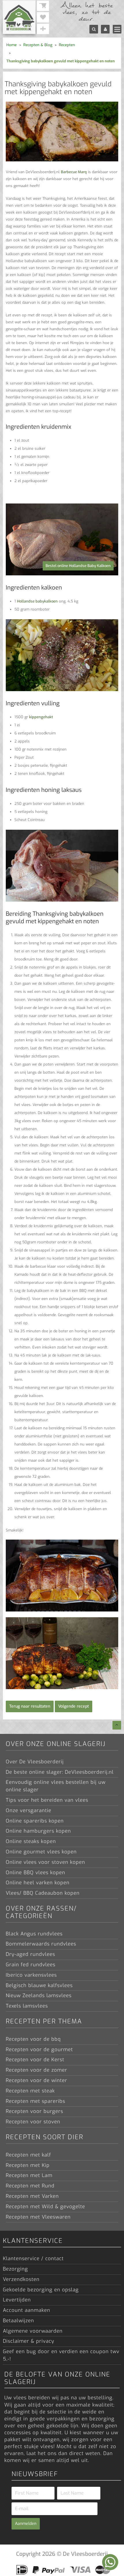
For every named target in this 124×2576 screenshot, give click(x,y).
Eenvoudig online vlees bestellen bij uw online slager (56, 1786)
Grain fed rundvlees (31, 1965)
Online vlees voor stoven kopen (45, 1862)
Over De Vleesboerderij (35, 1762)
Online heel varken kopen (38, 1883)
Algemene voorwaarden (33, 2331)
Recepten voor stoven (33, 2122)
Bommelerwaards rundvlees (41, 1944)
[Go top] (117, 1725)
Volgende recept (74, 1706)
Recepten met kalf (28, 2155)
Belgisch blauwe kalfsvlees (39, 1985)
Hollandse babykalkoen (37, 601)
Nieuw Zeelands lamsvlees (39, 1996)
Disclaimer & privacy (29, 2341)
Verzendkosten (21, 2279)
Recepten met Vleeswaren (38, 2217)
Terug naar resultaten (30, 1706)
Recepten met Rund (30, 2186)
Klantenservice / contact (33, 2259)
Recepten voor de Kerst (35, 2060)
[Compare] (43, 29)
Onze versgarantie (29, 1811)
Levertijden (17, 2300)
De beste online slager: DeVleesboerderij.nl (60, 1772)
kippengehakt (41, 717)
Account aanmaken (27, 2310)
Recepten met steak (30, 2091)
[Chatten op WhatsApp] (110, 2562)
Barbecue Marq (74, 172)
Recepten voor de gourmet (39, 2050)
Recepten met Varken (32, 2196)
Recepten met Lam (29, 2175)
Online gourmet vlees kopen (41, 1852)
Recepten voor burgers (34, 2111)
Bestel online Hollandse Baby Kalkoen (78, 566)
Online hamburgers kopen (38, 1831)
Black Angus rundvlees (34, 1934)
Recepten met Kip (28, 2165)
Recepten (67, 45)
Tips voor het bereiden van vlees (47, 1800)
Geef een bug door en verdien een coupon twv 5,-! (61, 2355)
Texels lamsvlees (27, 2006)
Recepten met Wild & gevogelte (45, 2207)
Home (12, 45)
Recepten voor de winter (36, 2080)
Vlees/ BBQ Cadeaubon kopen (43, 1893)
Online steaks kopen (31, 1841)
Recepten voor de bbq (33, 2039)
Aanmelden (26, 2524)
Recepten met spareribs (35, 2101)
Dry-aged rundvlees (30, 1954)
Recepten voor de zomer (36, 2070)
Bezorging (15, 2269)
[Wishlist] (43, 17)
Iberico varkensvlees (31, 1975)
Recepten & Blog (38, 45)
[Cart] (43, 6)
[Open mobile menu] (117, 29)
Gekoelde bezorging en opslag (41, 2290)
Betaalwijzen (18, 2321)
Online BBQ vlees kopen (35, 1873)
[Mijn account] (105, 29)
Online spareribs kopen (35, 1821)
